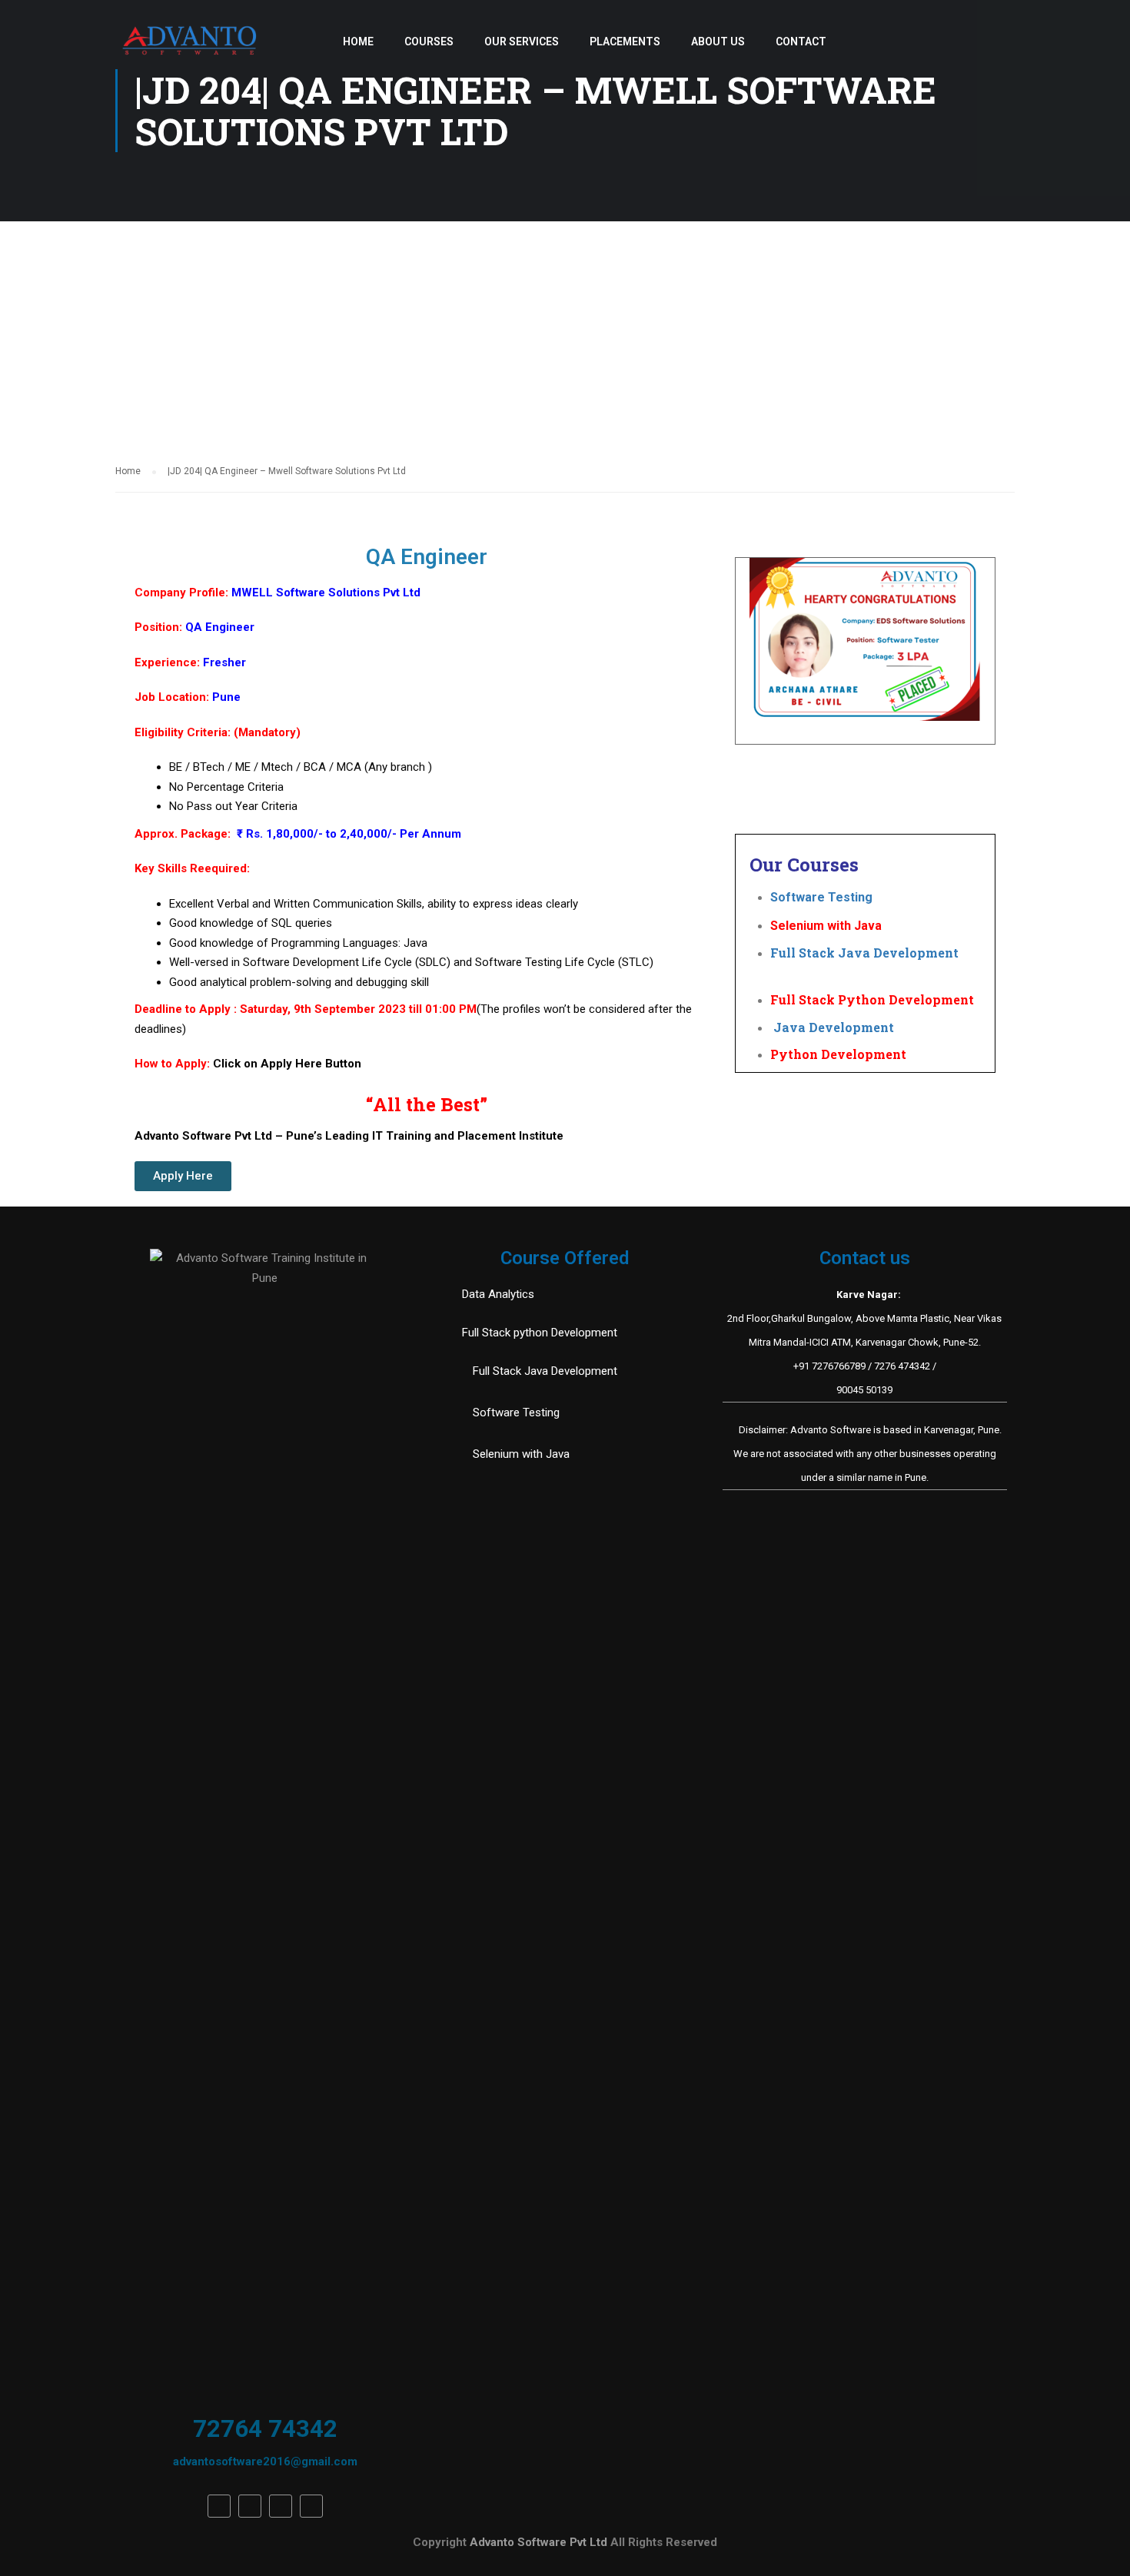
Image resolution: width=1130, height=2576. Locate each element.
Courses (429, 41)
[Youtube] (281, 2506)
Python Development (838, 1054)
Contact (801, 41)
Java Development (832, 1027)
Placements (625, 41)
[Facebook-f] (219, 2506)
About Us (718, 41)
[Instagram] (311, 2506)
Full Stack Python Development (872, 999)
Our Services (522, 41)
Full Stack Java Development (864, 953)
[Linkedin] (250, 2506)
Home (358, 41)
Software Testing (834, 897)
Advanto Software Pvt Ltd (540, 2542)
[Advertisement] (565, 337)
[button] (183, 1176)
